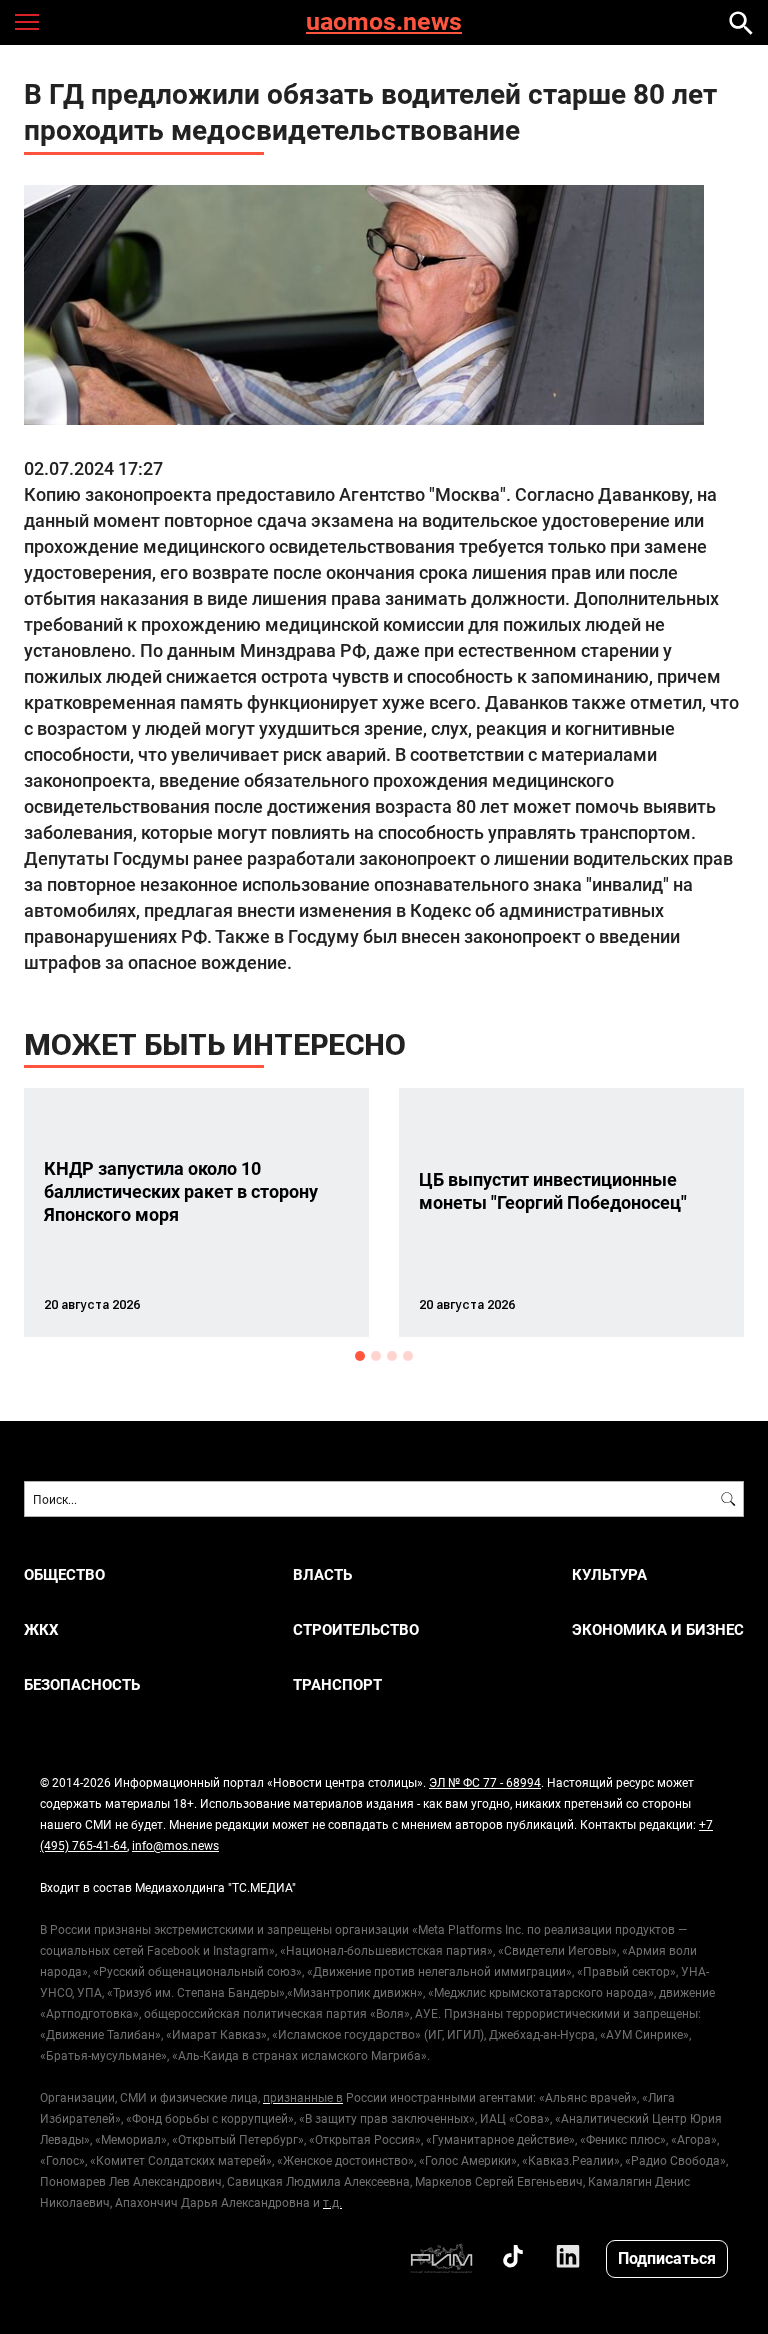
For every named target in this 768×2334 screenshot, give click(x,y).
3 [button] (392, 1356)
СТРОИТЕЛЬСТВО (356, 1629)
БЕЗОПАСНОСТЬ (82, 1684)
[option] (196, 1212)
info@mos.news (175, 1845)
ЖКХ (41, 1629)
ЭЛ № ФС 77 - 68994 (485, 1782)
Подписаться (667, 2257)
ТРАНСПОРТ (337, 1684)
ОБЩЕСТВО (64, 1574)
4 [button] (408, 1356)
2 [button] (376, 1356)
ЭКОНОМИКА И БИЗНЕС (658, 1629)
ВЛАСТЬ (322, 1574)
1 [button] (360, 1356)
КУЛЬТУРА (609, 1574)
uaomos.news (384, 22)
